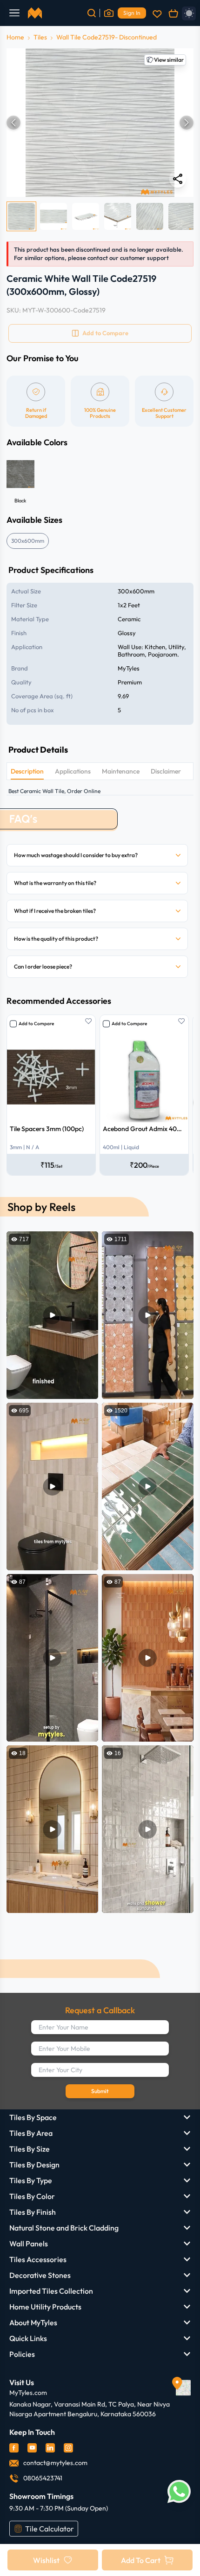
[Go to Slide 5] (150, 216)
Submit (100, 2091)
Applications (73, 771)
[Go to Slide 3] (86, 216)
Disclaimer (166, 771)
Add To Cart (141, 2560)
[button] (100, 123)
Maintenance (121, 771)
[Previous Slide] (13, 123)
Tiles (40, 37)
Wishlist (46, 2560)
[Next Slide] (187, 123)
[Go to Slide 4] (118, 216)
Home (15, 37)
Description (27, 771)
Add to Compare (36, 1024)
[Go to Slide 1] (21, 216)
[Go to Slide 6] (182, 216)
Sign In (132, 13)
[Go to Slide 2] (53, 216)
